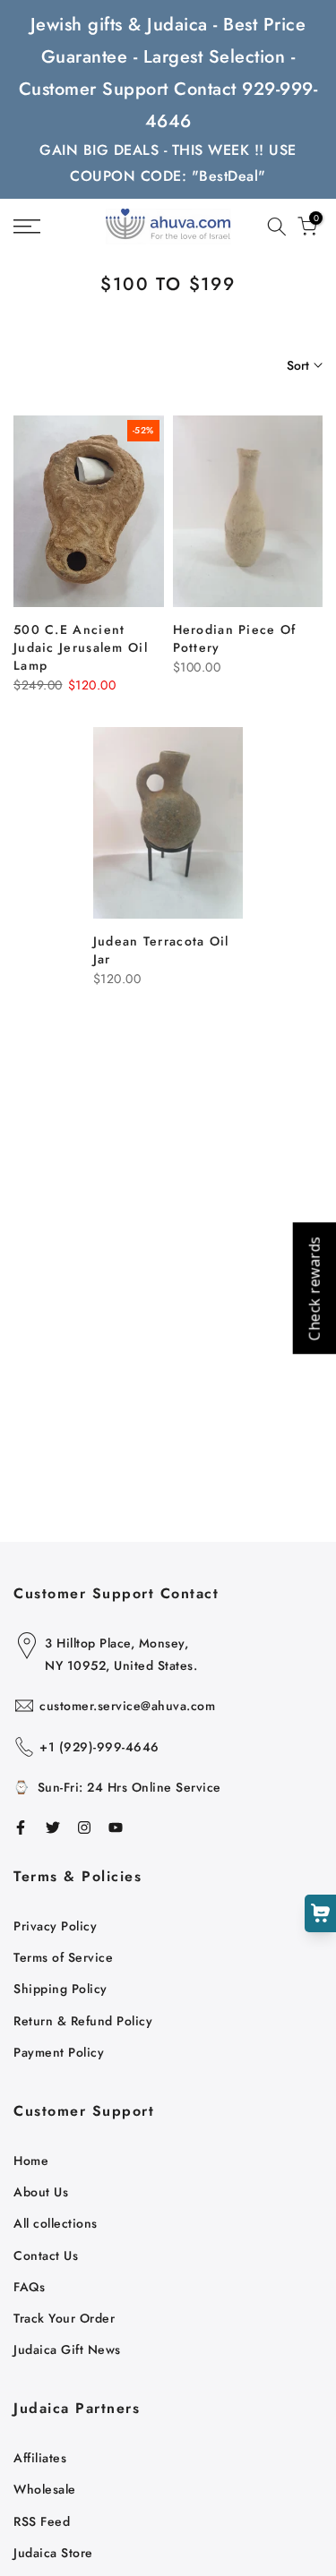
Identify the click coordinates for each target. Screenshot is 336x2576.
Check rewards (314, 1288)
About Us (41, 2192)
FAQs (29, 2287)
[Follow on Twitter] (53, 1827)
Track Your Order (64, 2318)
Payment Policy (59, 2052)
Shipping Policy (60, 1989)
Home (31, 2161)
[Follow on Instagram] (84, 1827)
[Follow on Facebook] (21, 1827)
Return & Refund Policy (83, 2021)
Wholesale (45, 2489)
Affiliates (40, 2458)
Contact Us (46, 2255)
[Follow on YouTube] (116, 1827)
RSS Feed (42, 2521)
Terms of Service (63, 1957)
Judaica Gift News (67, 2349)
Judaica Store (53, 2553)
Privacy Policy (55, 1926)
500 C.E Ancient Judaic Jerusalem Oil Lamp (81, 647)
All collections (56, 2223)
